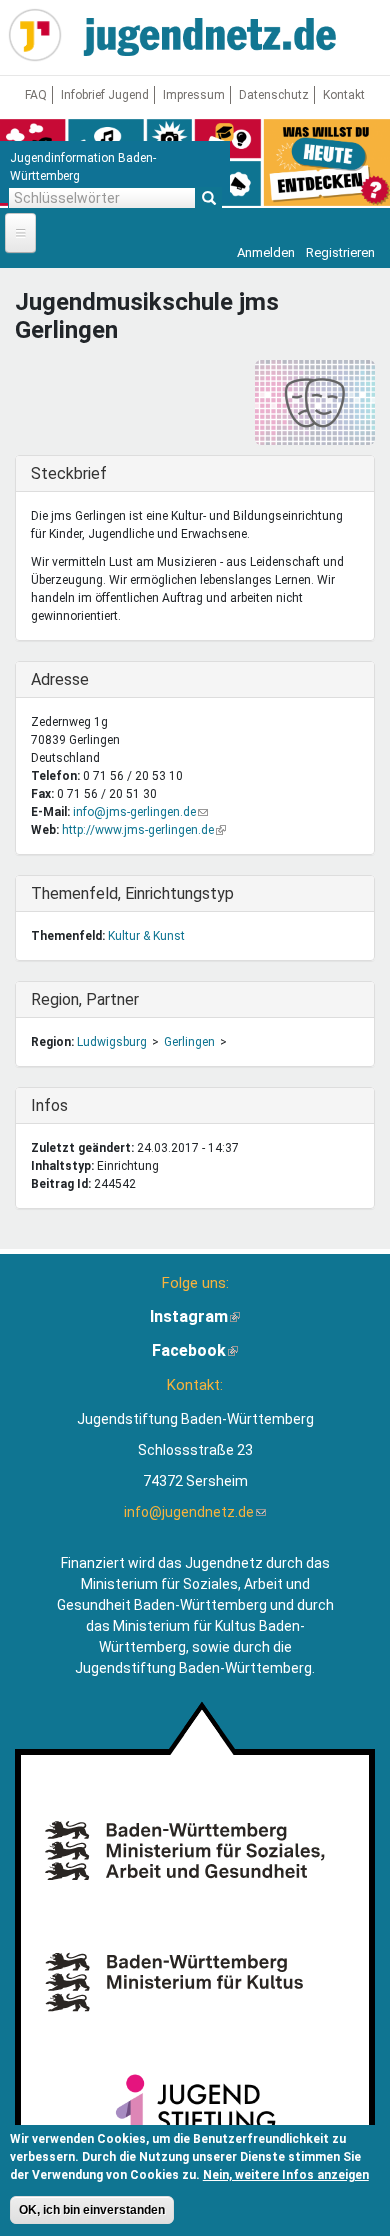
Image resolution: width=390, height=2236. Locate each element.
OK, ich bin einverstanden (92, 2210)
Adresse (72, 679)
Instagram (195, 1316)
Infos (72, 1105)
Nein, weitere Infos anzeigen (286, 2175)
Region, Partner (85, 999)
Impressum (194, 95)
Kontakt (344, 95)
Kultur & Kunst (146, 936)
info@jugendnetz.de (195, 1512)
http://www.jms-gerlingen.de (144, 830)
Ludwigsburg (112, 1042)
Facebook (195, 1350)
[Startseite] (35, 35)
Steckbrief (72, 473)
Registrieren (340, 252)
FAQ (36, 95)
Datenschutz (274, 95)
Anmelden (266, 252)
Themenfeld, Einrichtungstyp (132, 893)
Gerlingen (189, 1042)
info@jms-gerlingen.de (140, 812)
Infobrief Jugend (105, 95)
